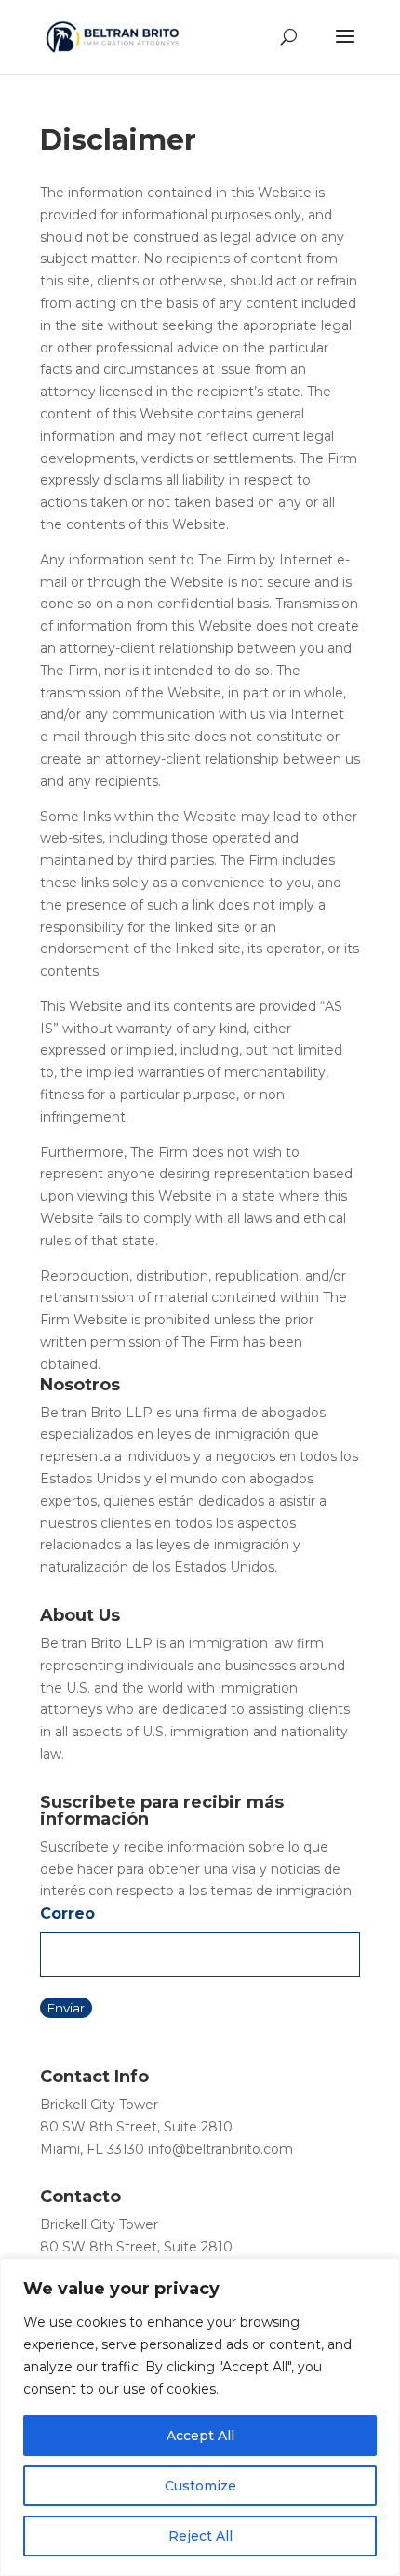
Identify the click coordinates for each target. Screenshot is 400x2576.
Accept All (200, 2436)
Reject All (200, 2536)
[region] (200, 2417)
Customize (200, 2486)
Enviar (66, 2008)
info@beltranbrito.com (220, 2149)
